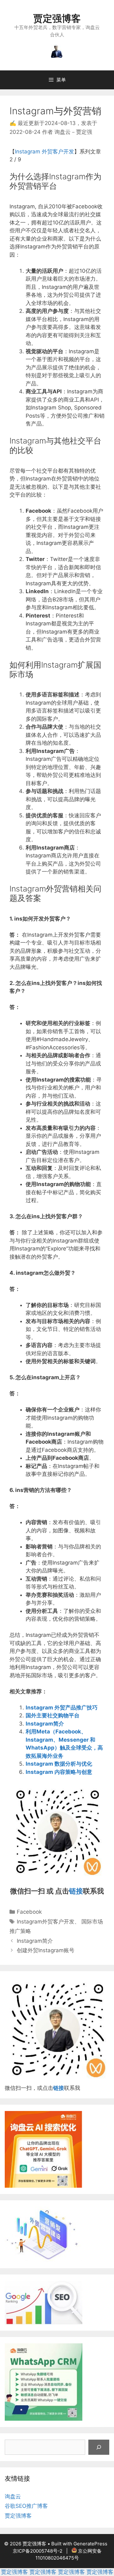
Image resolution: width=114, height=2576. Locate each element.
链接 (76, 1891)
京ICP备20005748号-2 (38, 2551)
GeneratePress (90, 2544)
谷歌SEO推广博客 (26, 2506)
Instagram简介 (45, 1724)
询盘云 (13, 2496)
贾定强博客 (57, 18)
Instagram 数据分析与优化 (59, 1764)
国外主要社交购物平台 (53, 1715)
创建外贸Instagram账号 (46, 1950)
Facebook (29, 1912)
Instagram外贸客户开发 (46, 1922)
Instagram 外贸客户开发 (44, 152)
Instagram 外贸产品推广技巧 (62, 1708)
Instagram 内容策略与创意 (59, 1772)
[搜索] (99, 2447)
